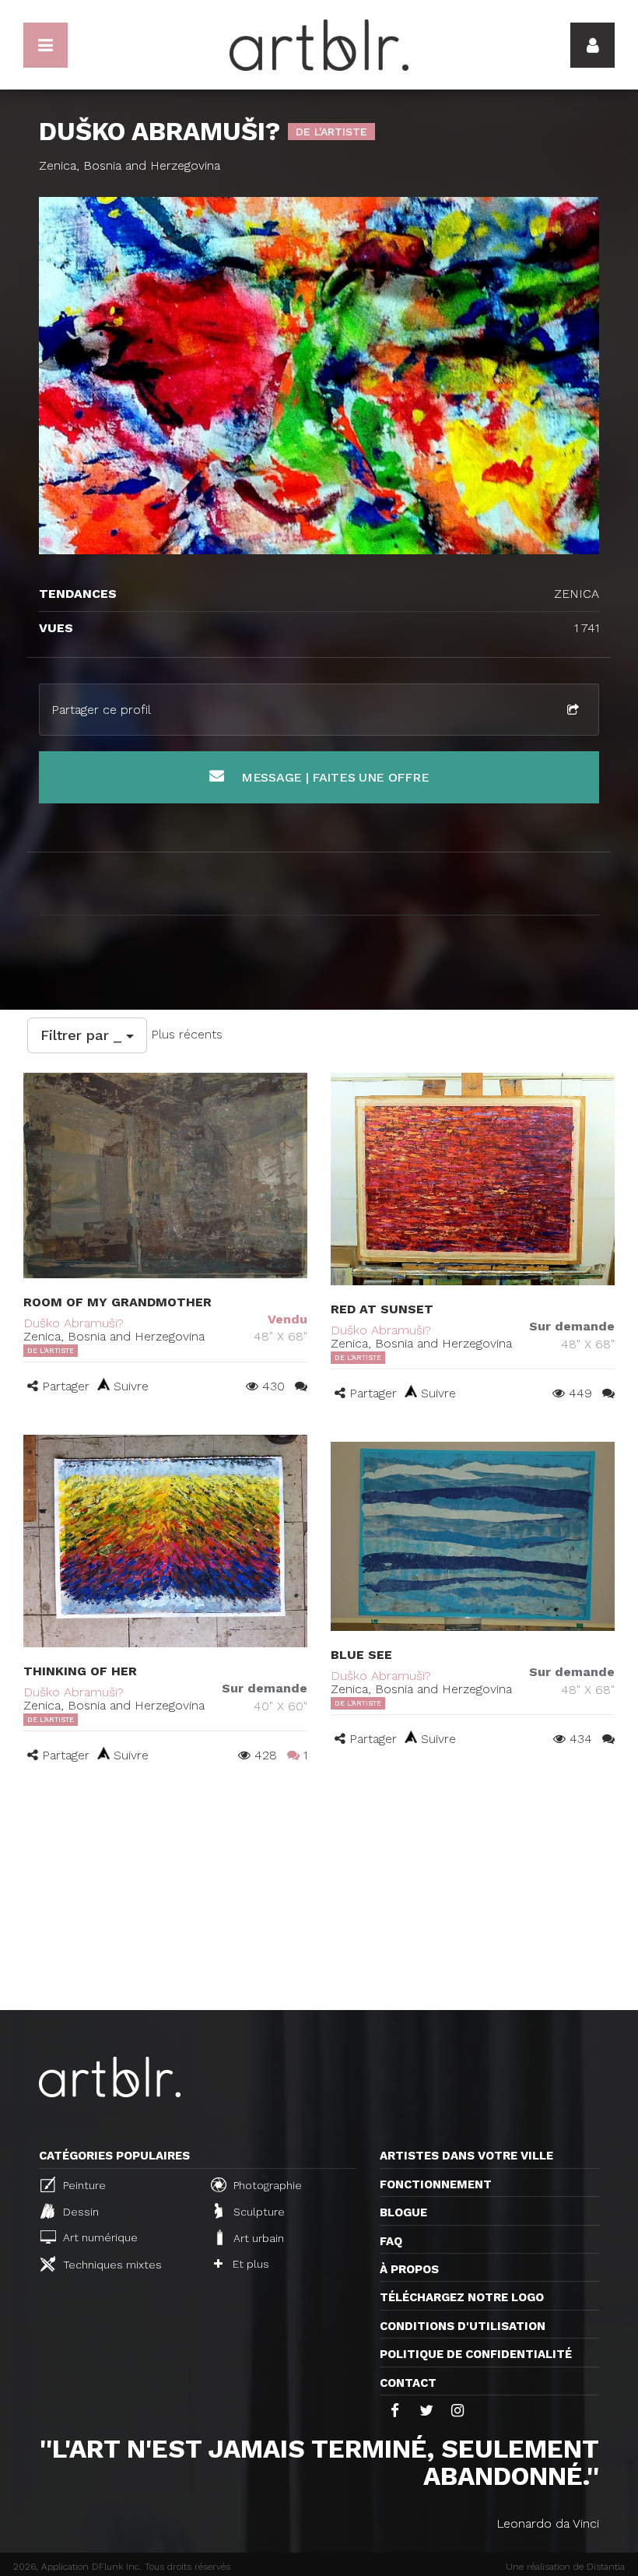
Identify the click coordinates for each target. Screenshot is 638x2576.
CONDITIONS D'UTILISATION (463, 2326)
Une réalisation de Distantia (565, 2567)
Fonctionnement (436, 2184)
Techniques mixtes (111, 2265)
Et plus (249, 2264)
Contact (408, 2383)
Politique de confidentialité (476, 2354)
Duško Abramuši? (74, 1323)
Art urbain (257, 2238)
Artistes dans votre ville (466, 2156)
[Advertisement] (319, 1893)
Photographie (266, 2185)
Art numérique (99, 2237)
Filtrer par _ (83, 1035)
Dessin (79, 2212)
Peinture (83, 2185)
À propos (409, 2269)
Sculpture (258, 2212)
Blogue (403, 2212)
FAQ (391, 2241)
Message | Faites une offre (333, 777)
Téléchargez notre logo (462, 2297)
